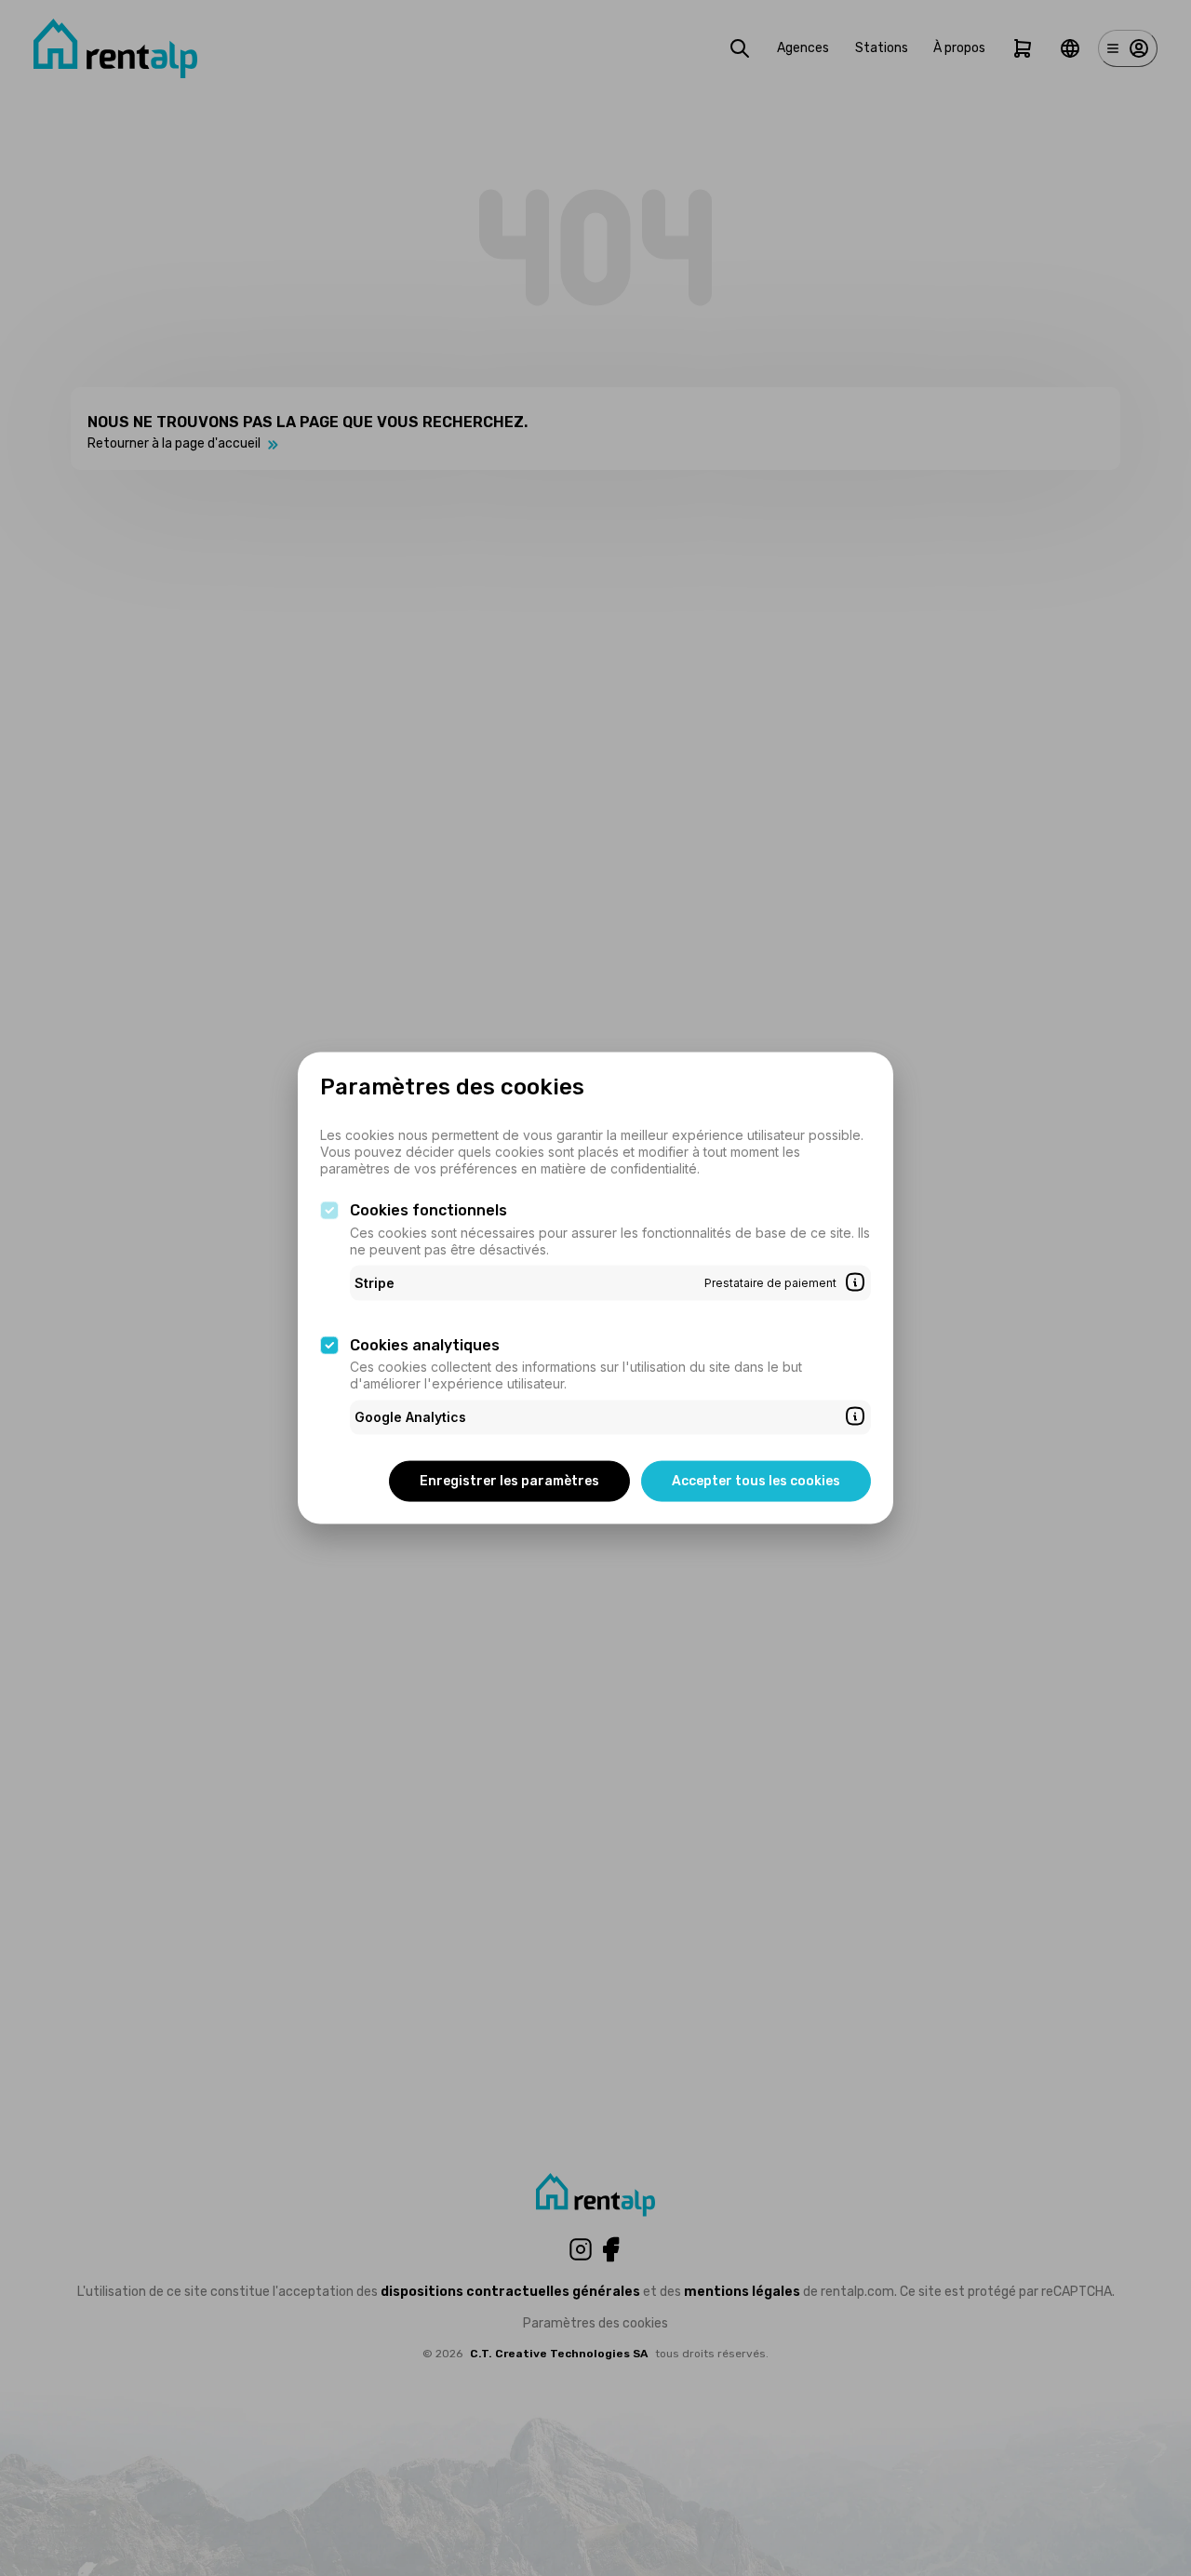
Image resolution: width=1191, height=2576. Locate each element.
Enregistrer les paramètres (509, 1480)
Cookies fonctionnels (428, 1210)
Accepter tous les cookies (756, 1480)
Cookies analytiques (425, 1344)
